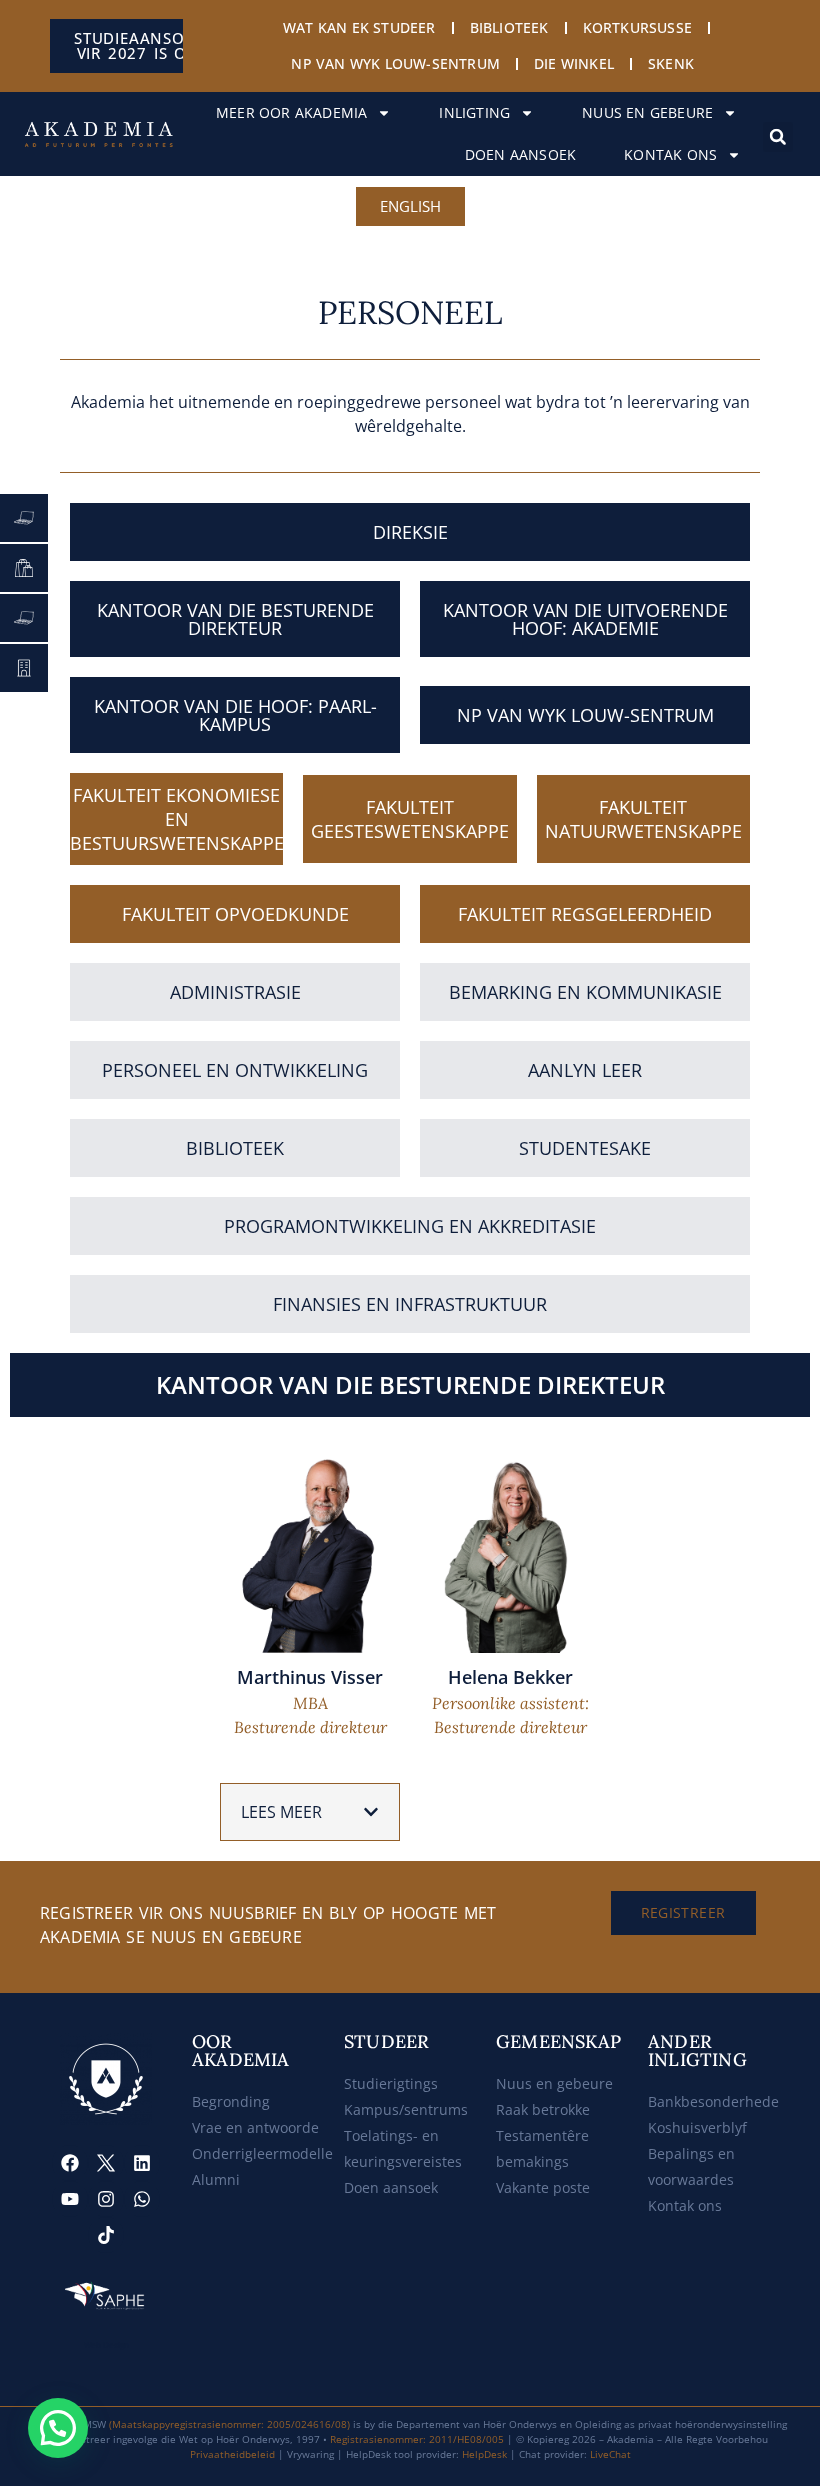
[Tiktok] (106, 2235)
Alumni (216, 2179)
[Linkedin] (142, 2163)
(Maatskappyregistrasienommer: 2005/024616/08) (229, 2424)
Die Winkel (574, 63)
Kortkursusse (637, 27)
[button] (778, 137)
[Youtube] (70, 2199)
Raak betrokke (543, 2109)
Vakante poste (543, 2187)
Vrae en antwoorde (255, 2127)
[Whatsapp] (142, 2199)
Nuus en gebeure (647, 112)
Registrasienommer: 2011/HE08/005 (417, 2439)
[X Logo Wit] (106, 2163)
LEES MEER (281, 1812)
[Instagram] (106, 2199)
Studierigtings (391, 2083)
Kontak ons (670, 154)
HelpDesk (484, 2454)
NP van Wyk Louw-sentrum (395, 63)
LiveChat (610, 2454)
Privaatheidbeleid (232, 2454)
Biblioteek (509, 27)
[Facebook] (70, 2163)
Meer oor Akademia (291, 112)
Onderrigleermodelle (262, 2153)
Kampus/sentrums (406, 2109)
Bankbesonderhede (713, 2101)
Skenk (671, 63)
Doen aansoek (520, 154)
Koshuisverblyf (697, 2127)
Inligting (474, 112)
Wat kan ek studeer (359, 27)
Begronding (231, 2101)
